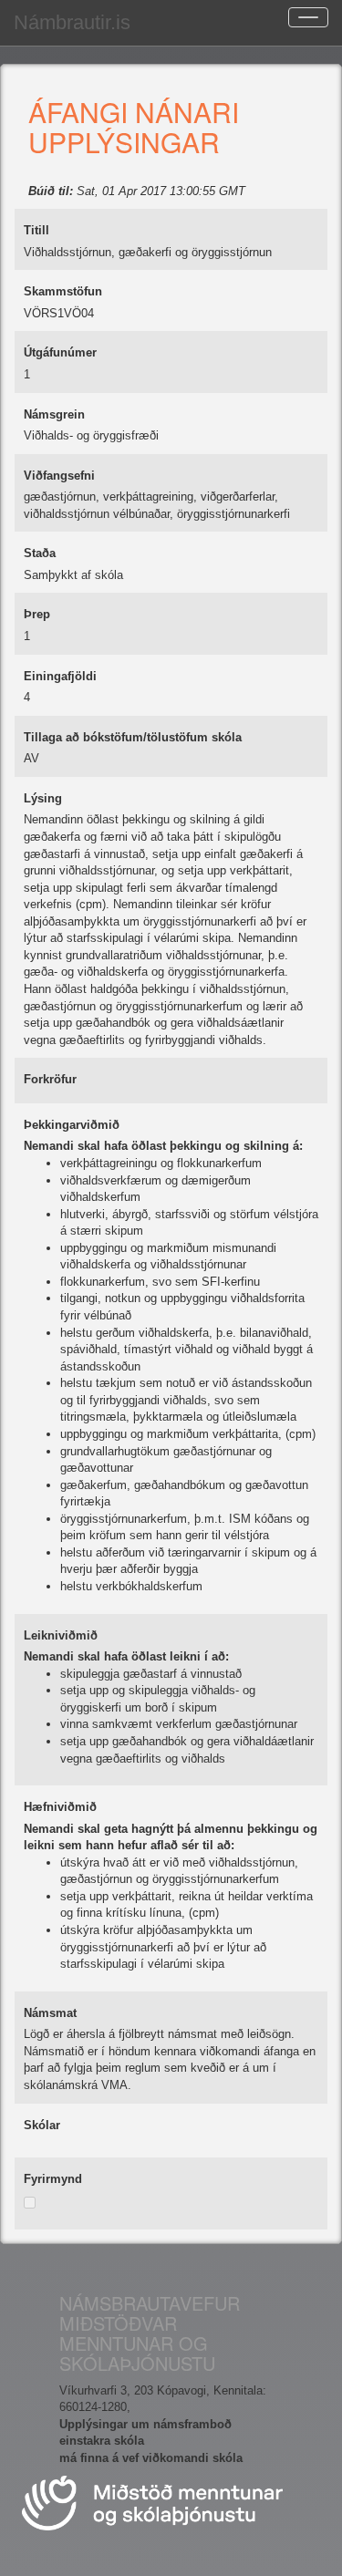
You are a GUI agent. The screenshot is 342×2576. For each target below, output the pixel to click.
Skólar (42, 2125)
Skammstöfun (63, 291)
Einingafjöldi (60, 676)
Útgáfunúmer (60, 352)
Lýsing (43, 798)
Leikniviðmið (61, 1635)
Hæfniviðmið (60, 1807)
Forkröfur (50, 1079)
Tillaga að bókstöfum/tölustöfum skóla (133, 737)
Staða (40, 553)
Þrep (37, 614)
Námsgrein (54, 414)
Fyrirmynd (53, 2179)
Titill (36, 230)
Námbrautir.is (72, 22)
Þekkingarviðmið (72, 1125)
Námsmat (50, 2013)
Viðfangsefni (59, 476)
